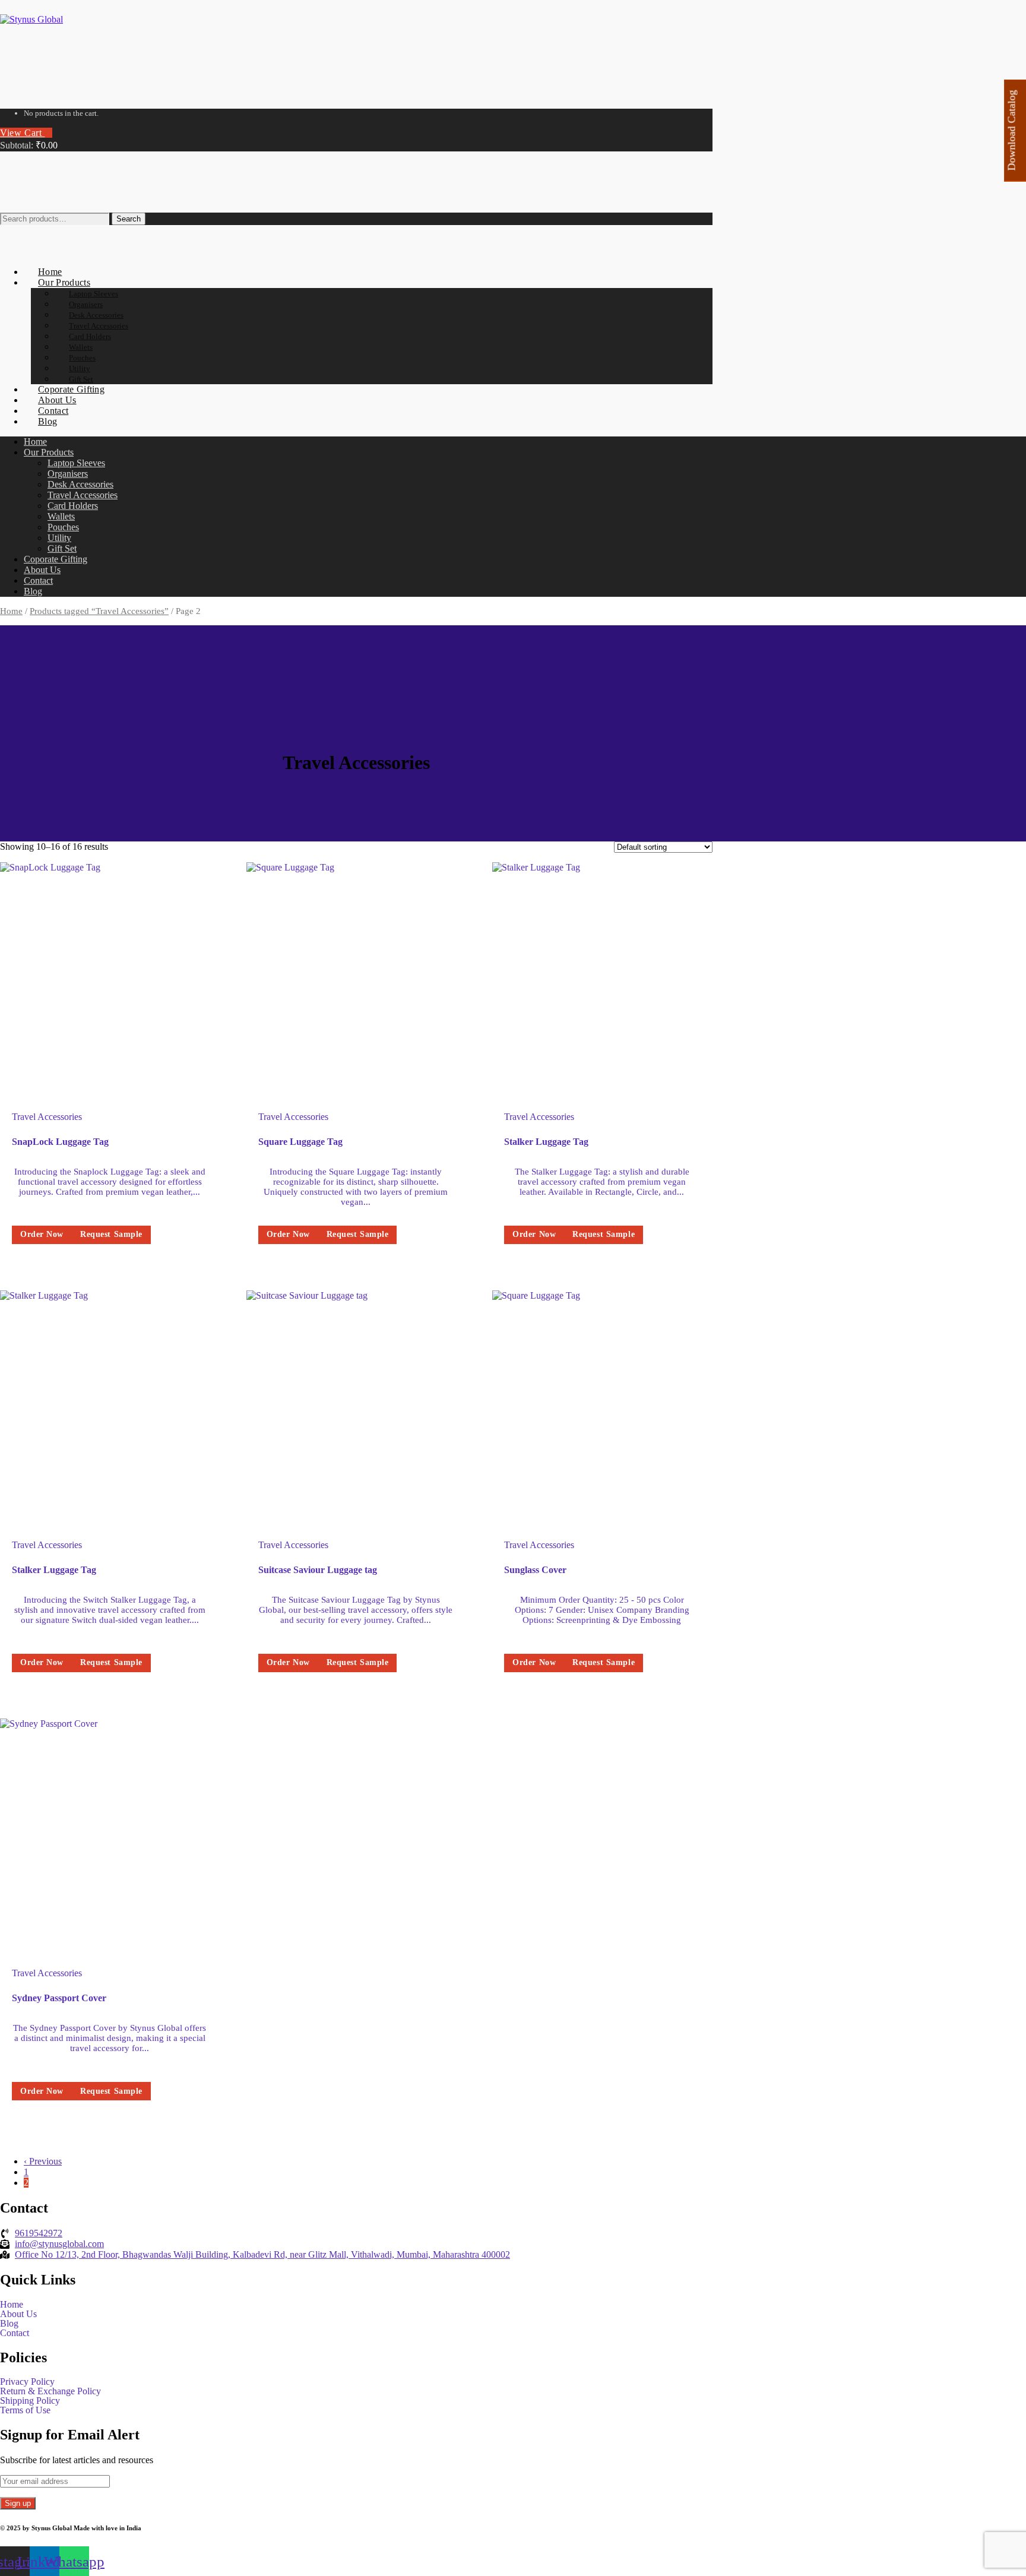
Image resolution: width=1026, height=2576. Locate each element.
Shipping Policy (30, 2401)
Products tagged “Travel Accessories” (99, 611)
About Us (18, 2314)
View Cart (22, 133)
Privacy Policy (27, 2382)
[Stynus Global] (31, 19)
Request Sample (111, 1234)
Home (11, 611)
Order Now (42, 1234)
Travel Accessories (47, 1117)
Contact (15, 2333)
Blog (9, 2324)
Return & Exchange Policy (50, 2391)
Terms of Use (25, 2410)
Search (129, 219)
